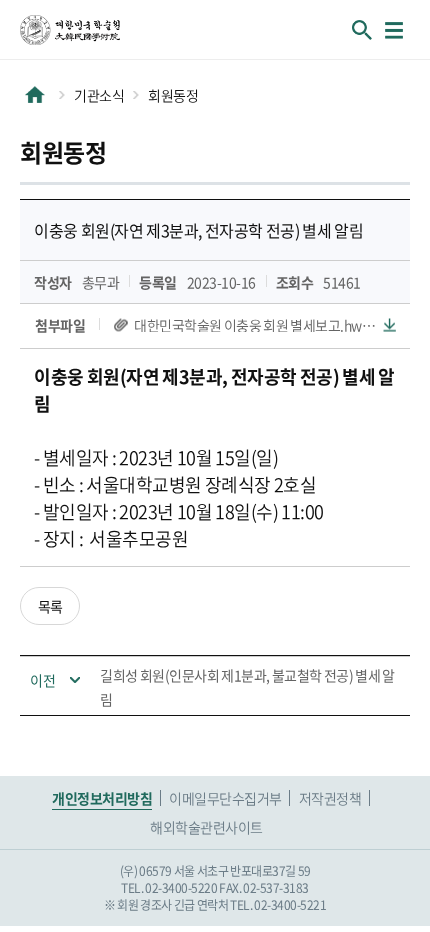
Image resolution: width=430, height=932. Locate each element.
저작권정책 (330, 798)
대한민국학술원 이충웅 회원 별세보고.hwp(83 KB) (265, 325)
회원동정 (173, 95)
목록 (50, 606)
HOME (35, 95)
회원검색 (362, 30)
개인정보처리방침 (102, 798)
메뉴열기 (394, 30)
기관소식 (99, 95)
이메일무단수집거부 (225, 798)
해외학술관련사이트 (206, 827)
